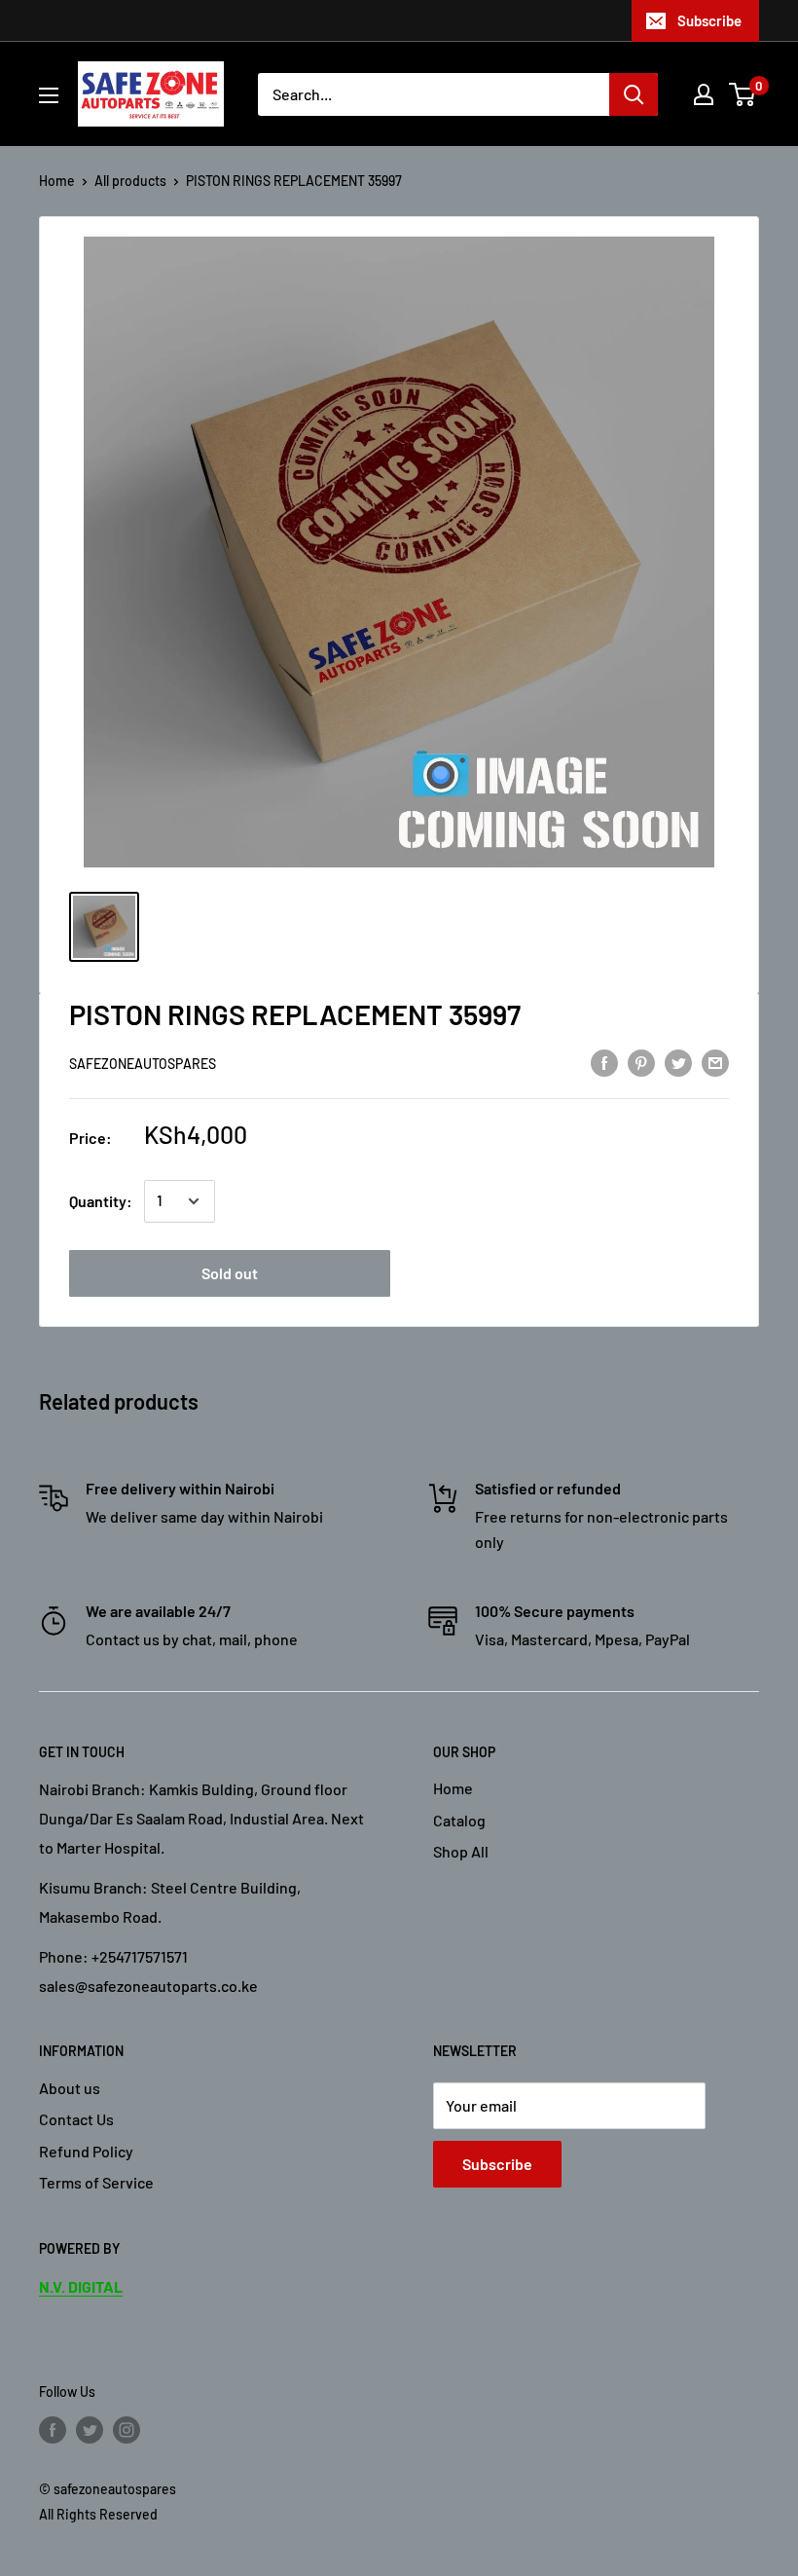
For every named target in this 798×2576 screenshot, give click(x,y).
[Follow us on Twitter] (90, 2429)
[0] (743, 94)
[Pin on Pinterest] (641, 1062)
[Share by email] (715, 1062)
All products (130, 181)
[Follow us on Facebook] (53, 2429)
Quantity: (101, 1201)
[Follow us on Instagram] (127, 2429)
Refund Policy (86, 2151)
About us (70, 2088)
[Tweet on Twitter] (678, 1062)
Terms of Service (96, 2182)
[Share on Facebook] (604, 1062)
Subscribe (709, 20)
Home (57, 181)
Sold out (230, 1273)
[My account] (704, 94)
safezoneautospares (143, 1064)
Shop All (461, 1851)
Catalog (459, 1820)
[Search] (634, 94)
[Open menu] (49, 95)
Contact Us (76, 2119)
